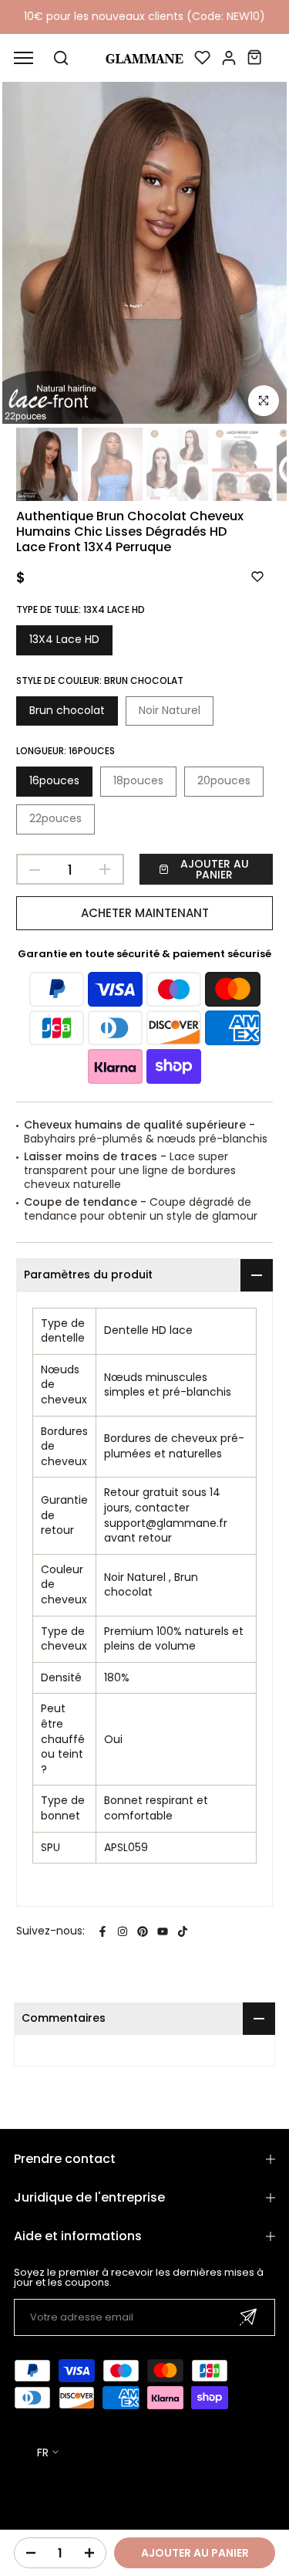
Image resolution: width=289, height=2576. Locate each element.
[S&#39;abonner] (248, 2317)
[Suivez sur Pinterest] (143, 1931)
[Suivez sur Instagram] (123, 1931)
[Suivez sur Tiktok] (183, 1931)
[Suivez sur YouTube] (163, 1931)
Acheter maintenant (145, 913)
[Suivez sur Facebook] (102, 1931)
